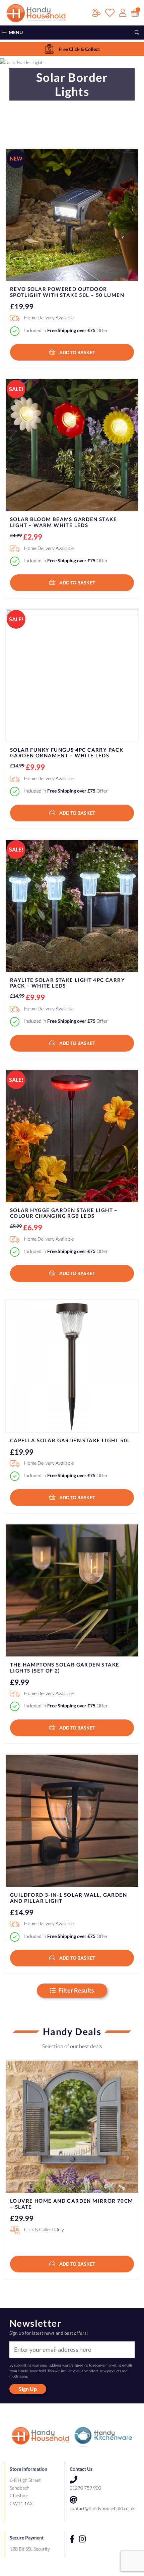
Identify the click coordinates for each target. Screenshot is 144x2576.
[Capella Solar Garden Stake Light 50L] (72, 1366)
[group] (72, 49)
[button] (72, 352)
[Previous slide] (16, 2158)
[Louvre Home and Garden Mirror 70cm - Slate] (72, 2127)
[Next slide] (128, 2158)
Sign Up (28, 2389)
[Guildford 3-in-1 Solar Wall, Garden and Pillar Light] (72, 1821)
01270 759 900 (85, 2488)
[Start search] (137, 33)
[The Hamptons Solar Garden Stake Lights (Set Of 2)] (72, 1590)
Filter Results (76, 1990)
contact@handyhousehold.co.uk (102, 2508)
